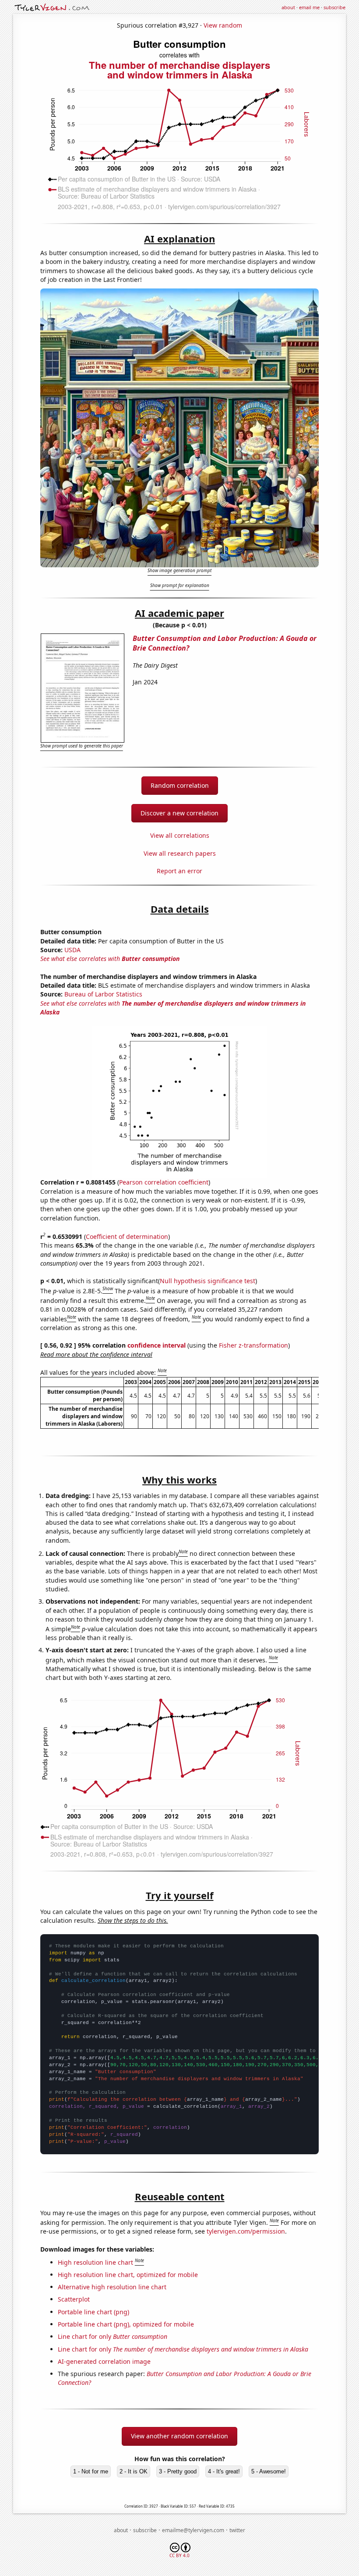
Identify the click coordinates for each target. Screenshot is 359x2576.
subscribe (334, 7)
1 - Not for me (91, 2471)
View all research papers (180, 853)
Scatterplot (74, 2299)
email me (309, 7)
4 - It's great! (224, 2471)
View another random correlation (179, 2436)
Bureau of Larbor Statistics (103, 994)
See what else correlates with (110, 959)
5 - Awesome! (269, 2471)
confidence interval (157, 1345)
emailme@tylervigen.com (193, 2530)
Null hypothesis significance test (208, 1281)
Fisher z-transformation (253, 1345)
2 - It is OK (134, 2471)
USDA (72, 950)
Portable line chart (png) (93, 2312)
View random (223, 25)
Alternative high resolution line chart (112, 2287)
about (288, 7)
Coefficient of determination (127, 1236)
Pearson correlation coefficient (164, 1182)
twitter (237, 2530)
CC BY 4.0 (179, 2555)
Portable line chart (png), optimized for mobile (126, 2324)
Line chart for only (113, 2336)
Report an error (179, 871)
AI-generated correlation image (104, 2361)
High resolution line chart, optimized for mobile (128, 2275)
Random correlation (180, 785)
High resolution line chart (95, 2262)
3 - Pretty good (178, 2471)
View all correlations (180, 835)
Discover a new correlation (179, 813)
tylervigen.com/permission (246, 2231)
